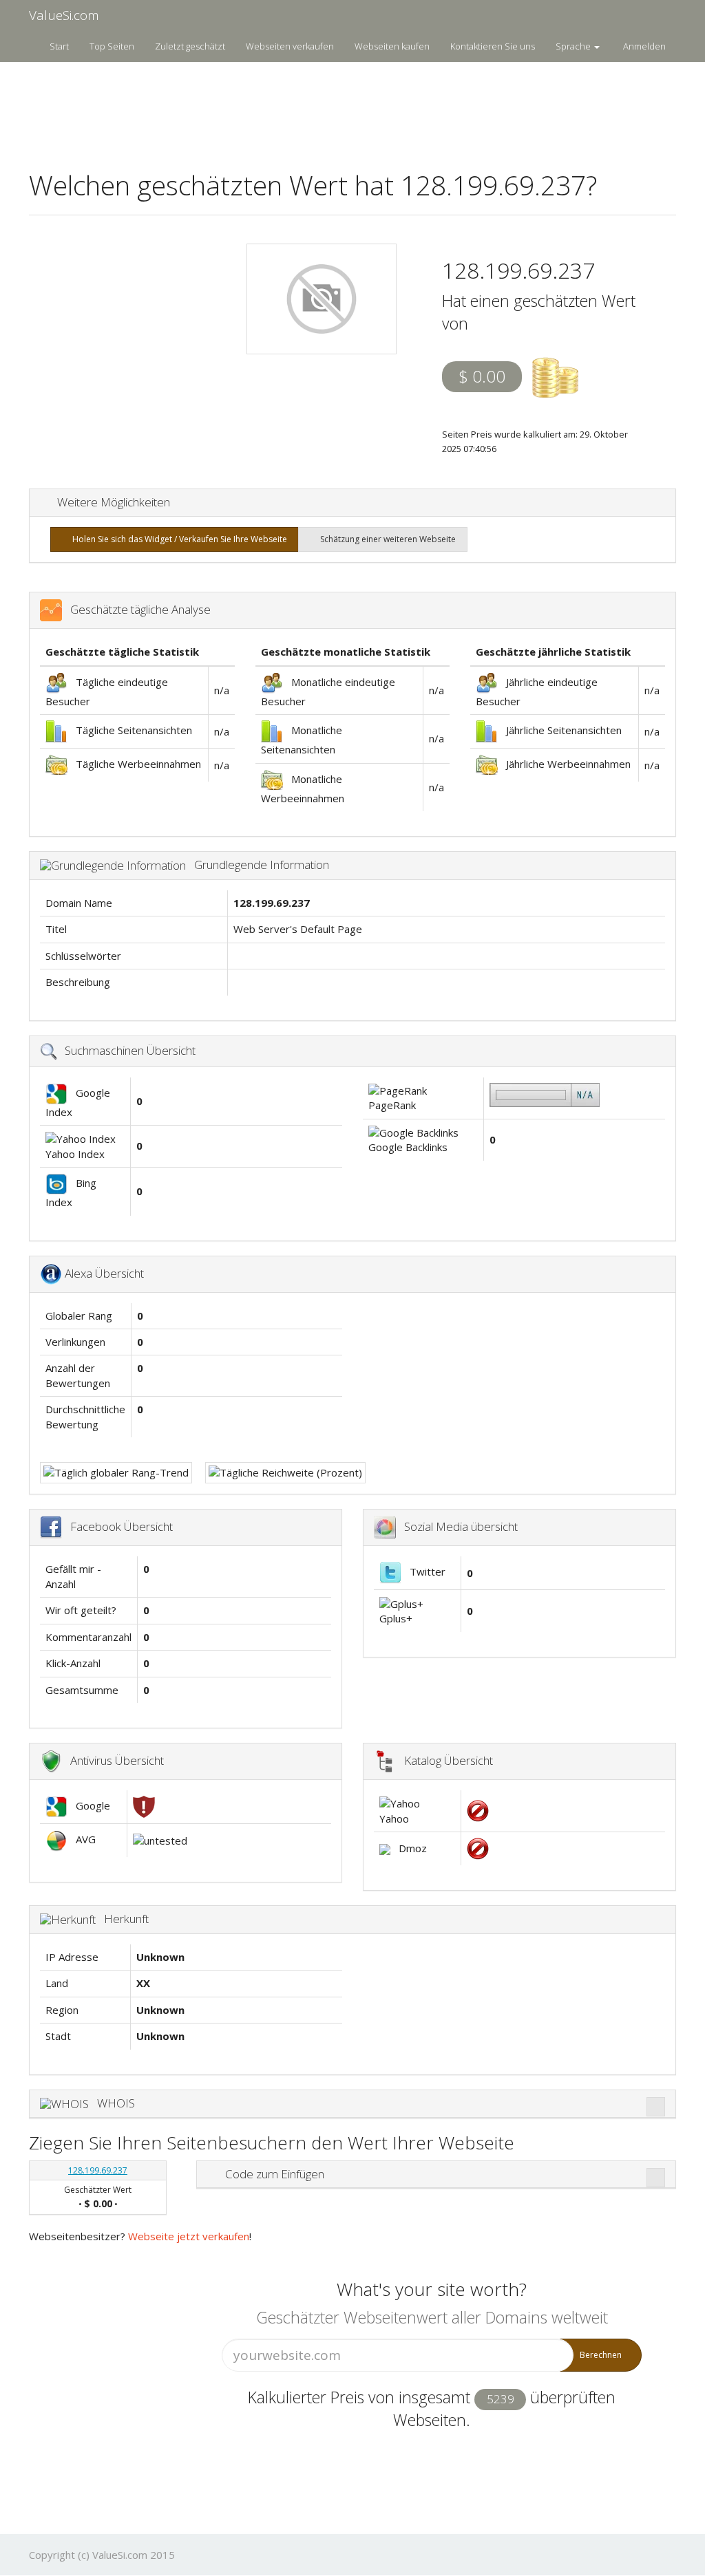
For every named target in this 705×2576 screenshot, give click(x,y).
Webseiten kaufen (392, 46)
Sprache (574, 46)
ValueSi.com (64, 15)
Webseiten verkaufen (290, 46)
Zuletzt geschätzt (190, 46)
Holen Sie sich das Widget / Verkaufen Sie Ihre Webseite (178, 539)
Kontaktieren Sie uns (493, 46)
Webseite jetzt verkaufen (189, 2236)
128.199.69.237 (98, 2170)
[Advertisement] (352, 107)
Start (59, 46)
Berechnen (601, 2355)
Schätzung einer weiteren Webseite (386, 539)
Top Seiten (112, 46)
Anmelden (644, 46)
